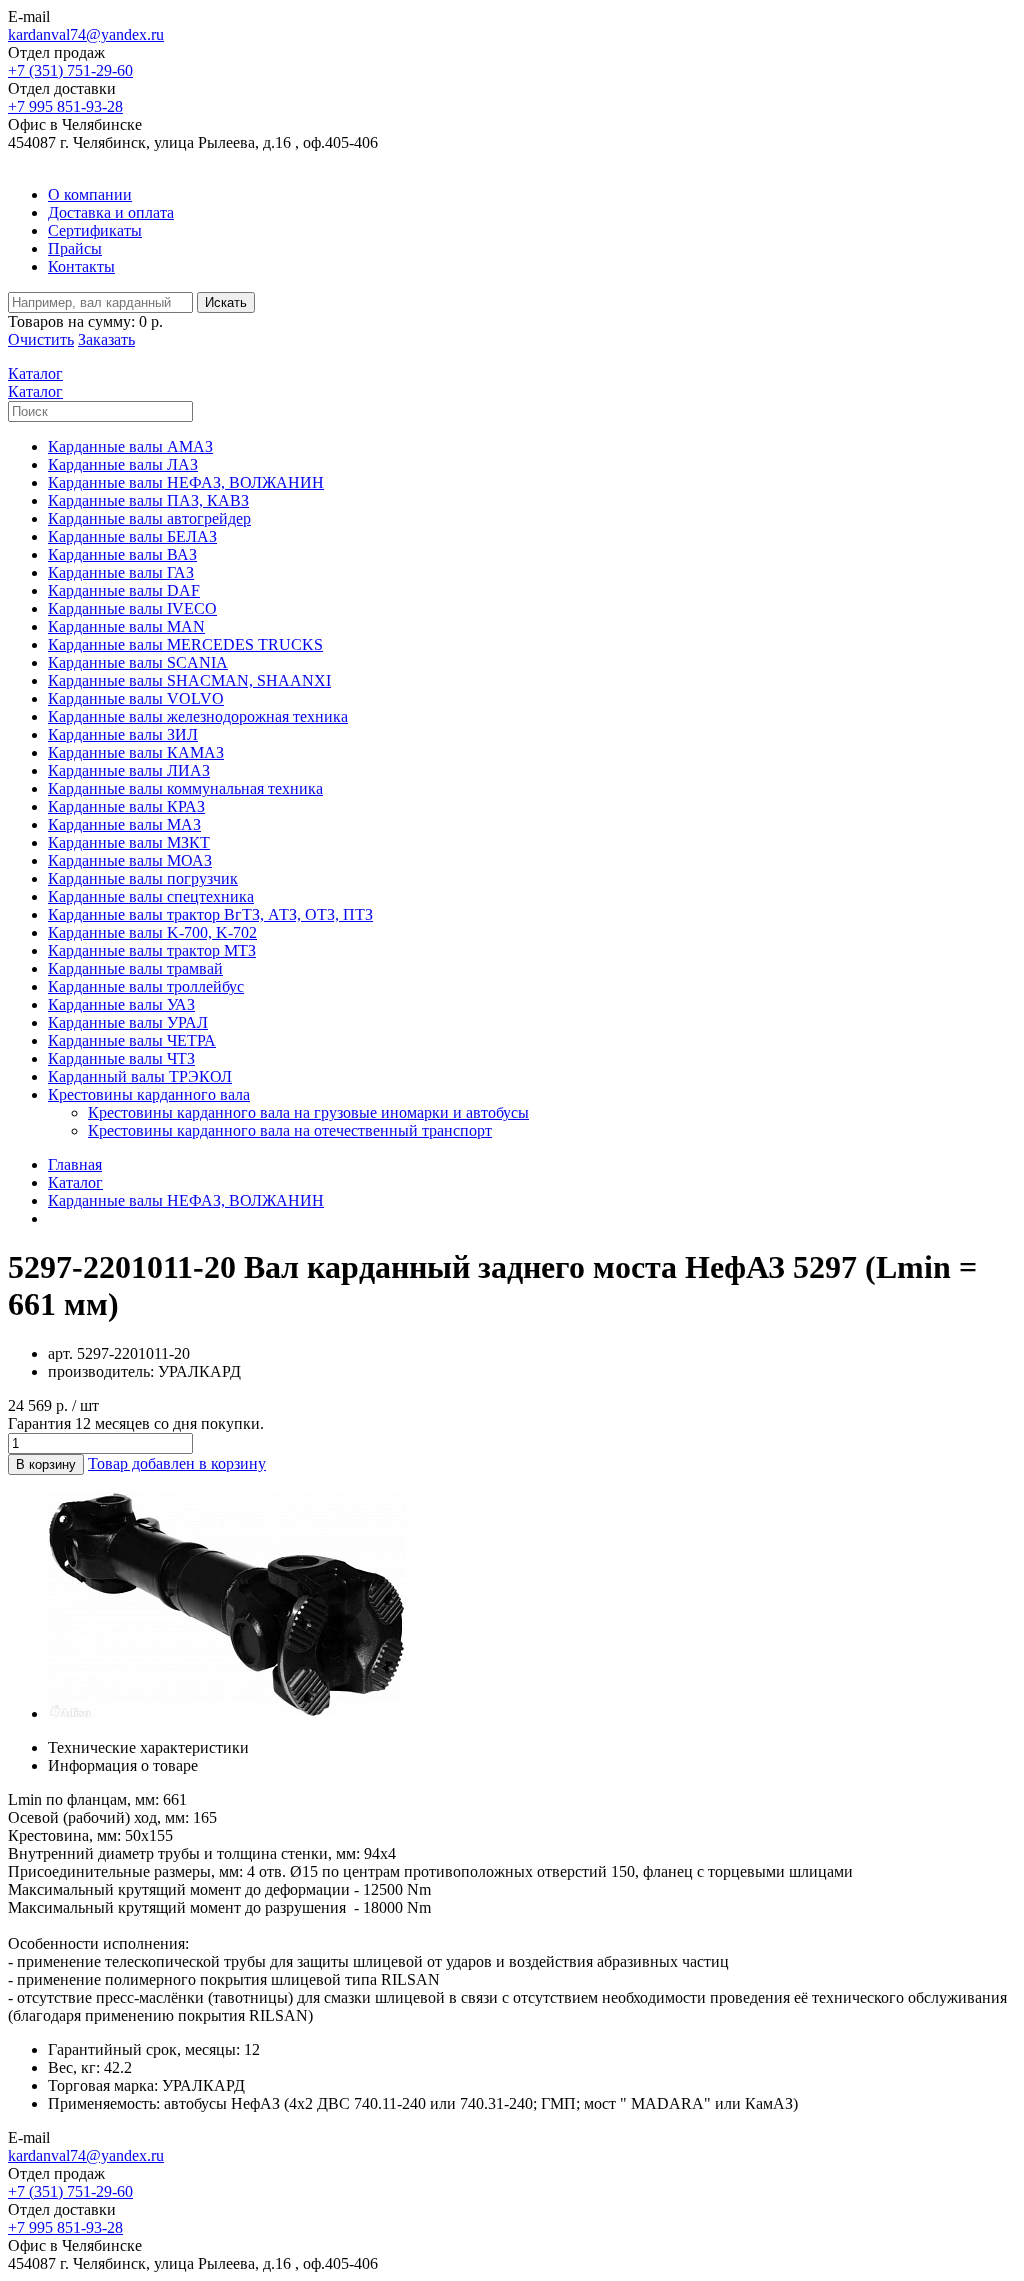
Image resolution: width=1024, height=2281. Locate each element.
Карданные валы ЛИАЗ (129, 770)
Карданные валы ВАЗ (122, 554)
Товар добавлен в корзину (177, 1463)
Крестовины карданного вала (149, 1094)
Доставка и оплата (111, 212)
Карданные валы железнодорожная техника (198, 716)
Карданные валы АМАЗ (130, 446)
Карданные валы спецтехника (151, 896)
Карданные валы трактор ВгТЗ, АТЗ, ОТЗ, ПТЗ (210, 914)
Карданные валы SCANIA (138, 662)
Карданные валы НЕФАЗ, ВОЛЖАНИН (186, 482)
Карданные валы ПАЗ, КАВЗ (148, 500)
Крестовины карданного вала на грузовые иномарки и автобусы (308, 1112)
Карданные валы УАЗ (121, 1004)
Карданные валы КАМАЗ (136, 752)
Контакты (81, 266)
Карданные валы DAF (124, 590)
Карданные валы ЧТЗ (121, 1058)
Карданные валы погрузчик (143, 878)
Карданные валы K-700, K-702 (152, 932)
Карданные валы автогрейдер (149, 518)
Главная (75, 1164)
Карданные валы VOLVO (136, 698)
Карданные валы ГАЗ (121, 572)
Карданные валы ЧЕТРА (132, 1040)
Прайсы (75, 248)
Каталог (75, 1182)
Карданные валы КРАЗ (126, 806)
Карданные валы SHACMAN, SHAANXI (189, 680)
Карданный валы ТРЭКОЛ (140, 1076)
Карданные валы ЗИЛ (123, 734)
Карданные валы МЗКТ (129, 842)
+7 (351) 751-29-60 (70, 70)
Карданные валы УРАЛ (128, 1022)
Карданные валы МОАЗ (130, 860)
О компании (90, 194)
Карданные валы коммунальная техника (185, 788)
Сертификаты (95, 230)
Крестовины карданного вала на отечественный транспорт (290, 1130)
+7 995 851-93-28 (65, 106)
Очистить (41, 339)
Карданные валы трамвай (135, 968)
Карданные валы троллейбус (146, 986)
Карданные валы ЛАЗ (123, 464)
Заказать (106, 339)
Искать (226, 302)
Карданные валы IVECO (132, 608)
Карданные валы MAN (126, 626)
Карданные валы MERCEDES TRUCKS (185, 644)
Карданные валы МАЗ (124, 824)
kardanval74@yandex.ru (86, 34)
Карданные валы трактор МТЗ (152, 950)
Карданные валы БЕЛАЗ (132, 536)
